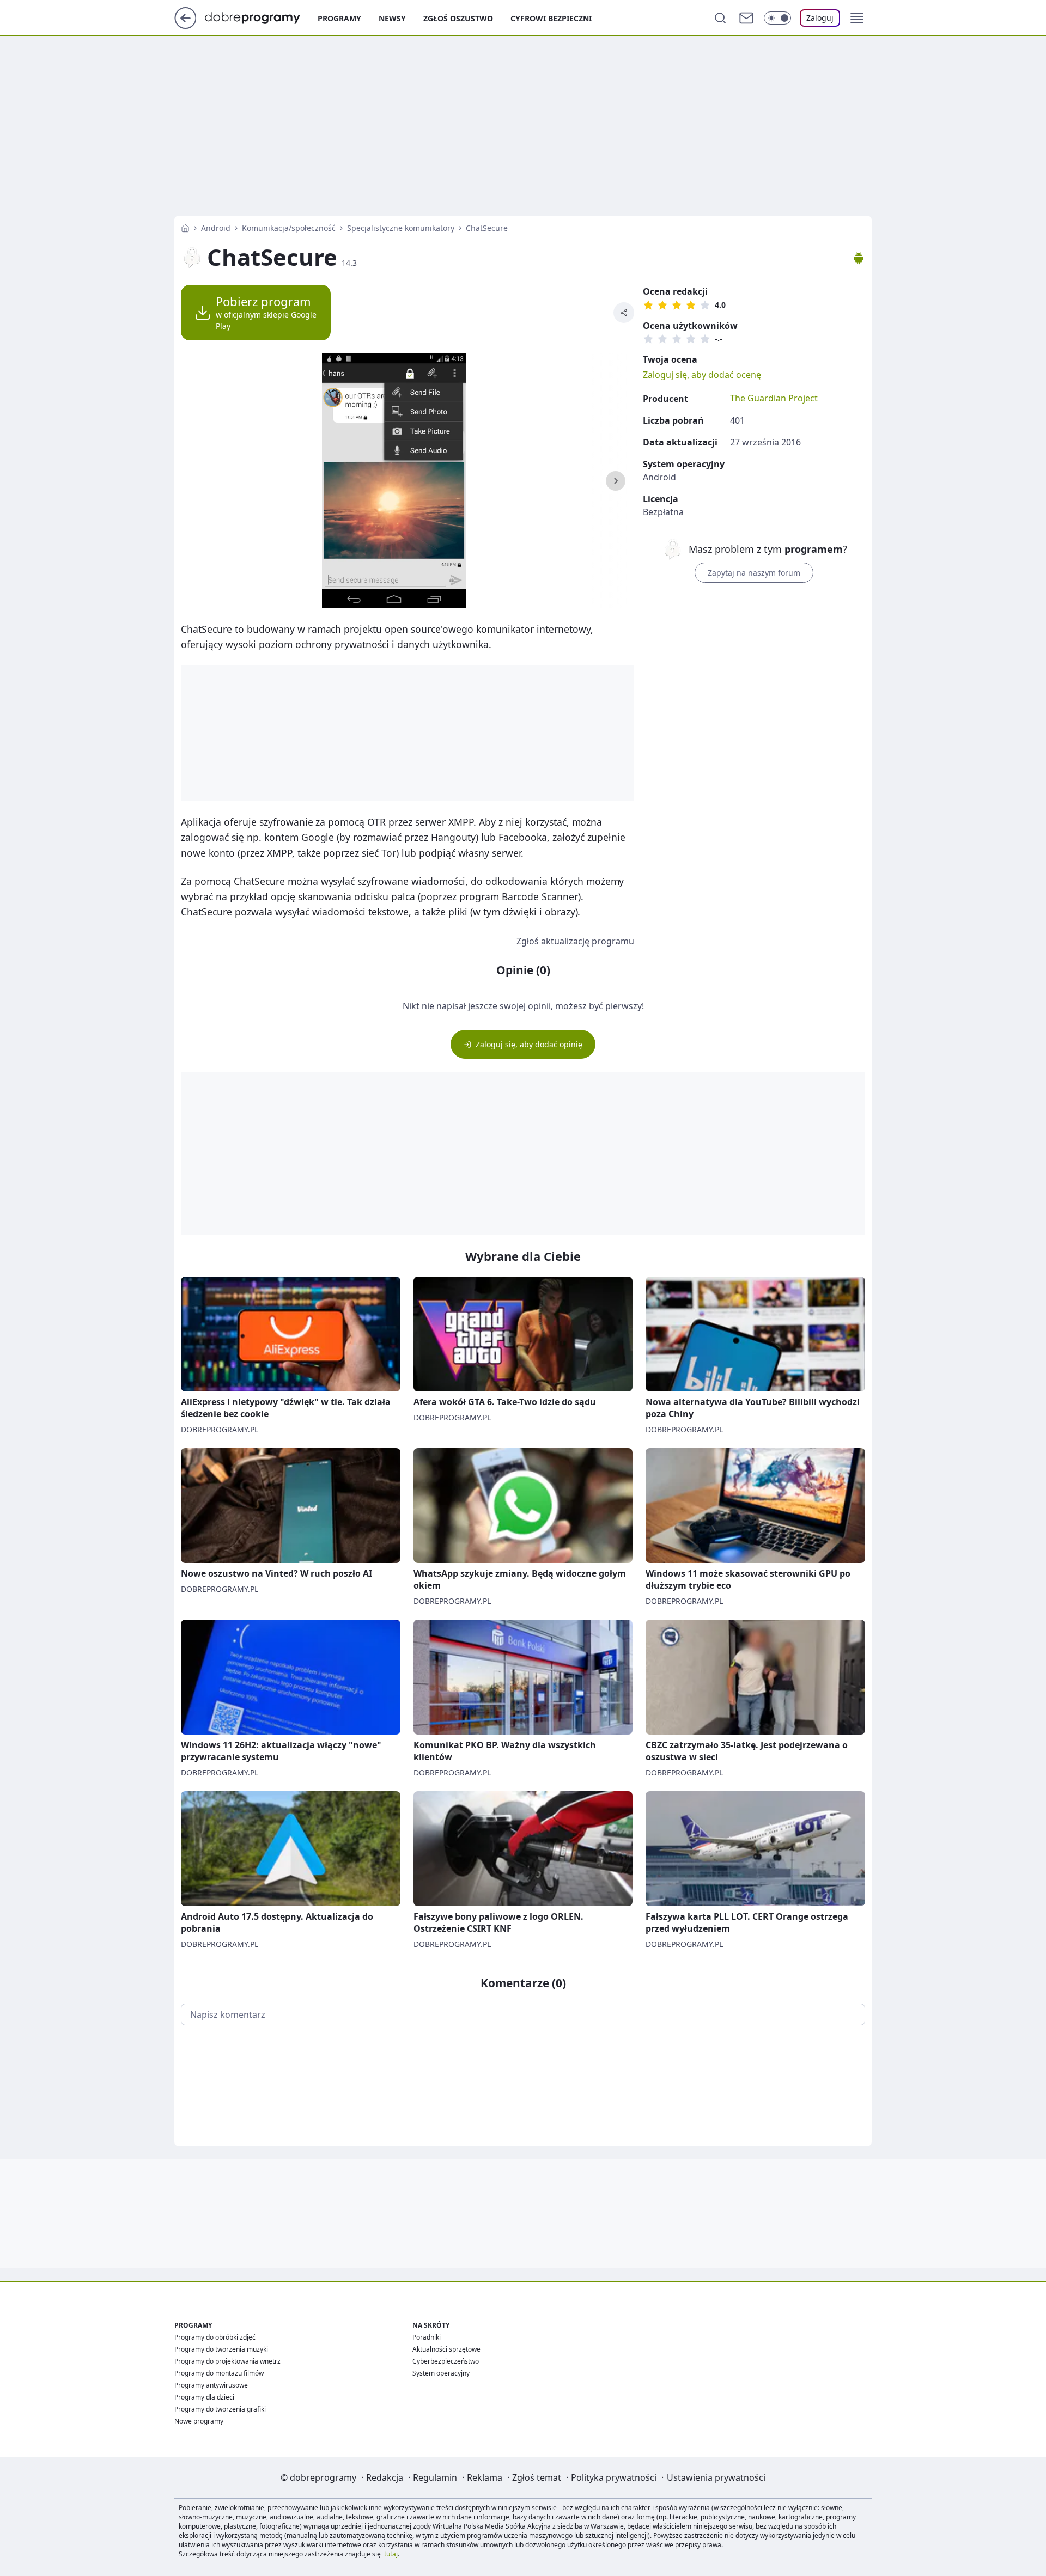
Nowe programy (199, 2421)
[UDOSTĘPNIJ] (624, 313)
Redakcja (385, 2477)
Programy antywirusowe (211, 2385)
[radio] (648, 305)
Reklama (485, 2477)
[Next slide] (616, 481)
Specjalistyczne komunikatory (401, 228)
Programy (339, 18)
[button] (857, 18)
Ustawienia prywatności (716, 2477)
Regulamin (435, 2477)
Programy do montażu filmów (219, 2373)
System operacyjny (441, 2373)
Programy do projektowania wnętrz (227, 2361)
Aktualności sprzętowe (446, 2349)
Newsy (392, 18)
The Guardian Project (774, 398)
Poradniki (427, 2337)
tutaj (391, 2554)
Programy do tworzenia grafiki (220, 2409)
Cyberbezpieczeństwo (446, 2361)
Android (216, 228)
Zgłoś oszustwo (458, 18)
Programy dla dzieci (204, 2397)
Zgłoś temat (537, 2477)
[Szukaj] (720, 18)
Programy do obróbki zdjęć (215, 2337)
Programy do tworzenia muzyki (221, 2349)
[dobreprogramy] (261, 17)
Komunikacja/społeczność (289, 228)
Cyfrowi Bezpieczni (551, 18)
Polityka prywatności (614, 2477)
